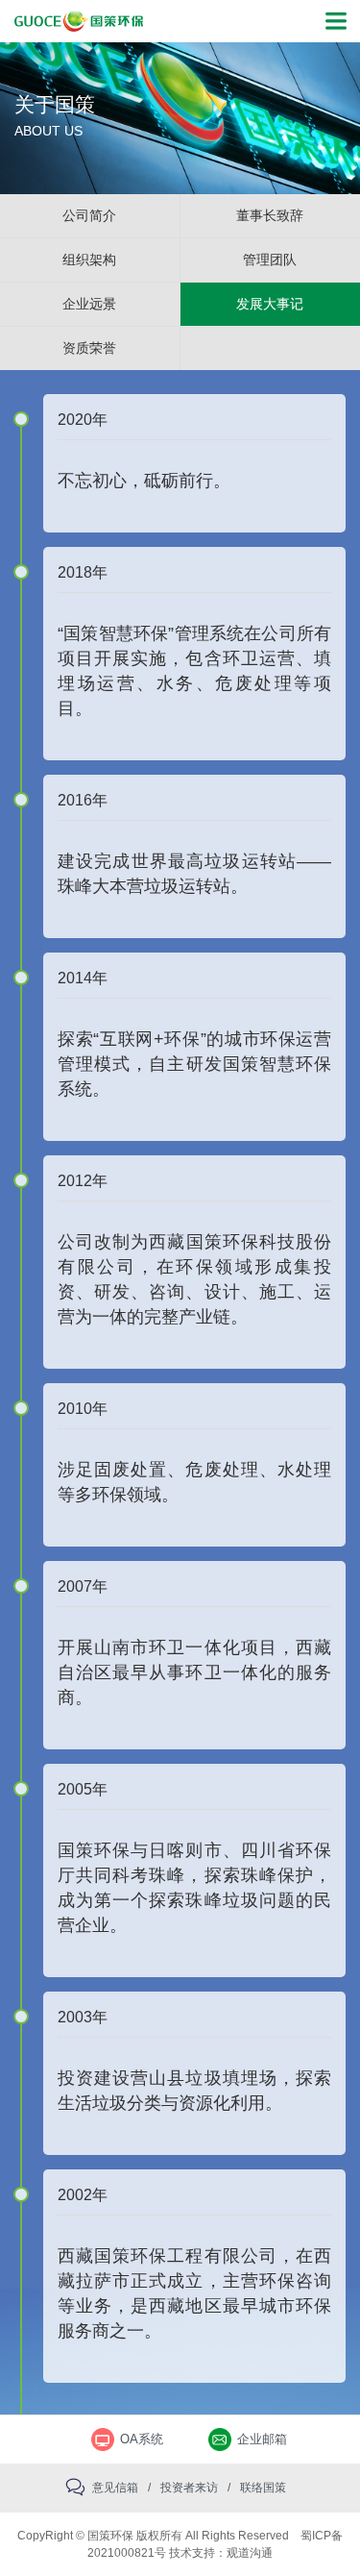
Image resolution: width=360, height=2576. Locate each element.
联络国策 (263, 2488)
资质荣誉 (89, 348)
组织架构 (89, 260)
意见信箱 (115, 2488)
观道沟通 (250, 2553)
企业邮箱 (262, 2439)
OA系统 (142, 2439)
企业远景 (89, 304)
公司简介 (89, 215)
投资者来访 (189, 2488)
